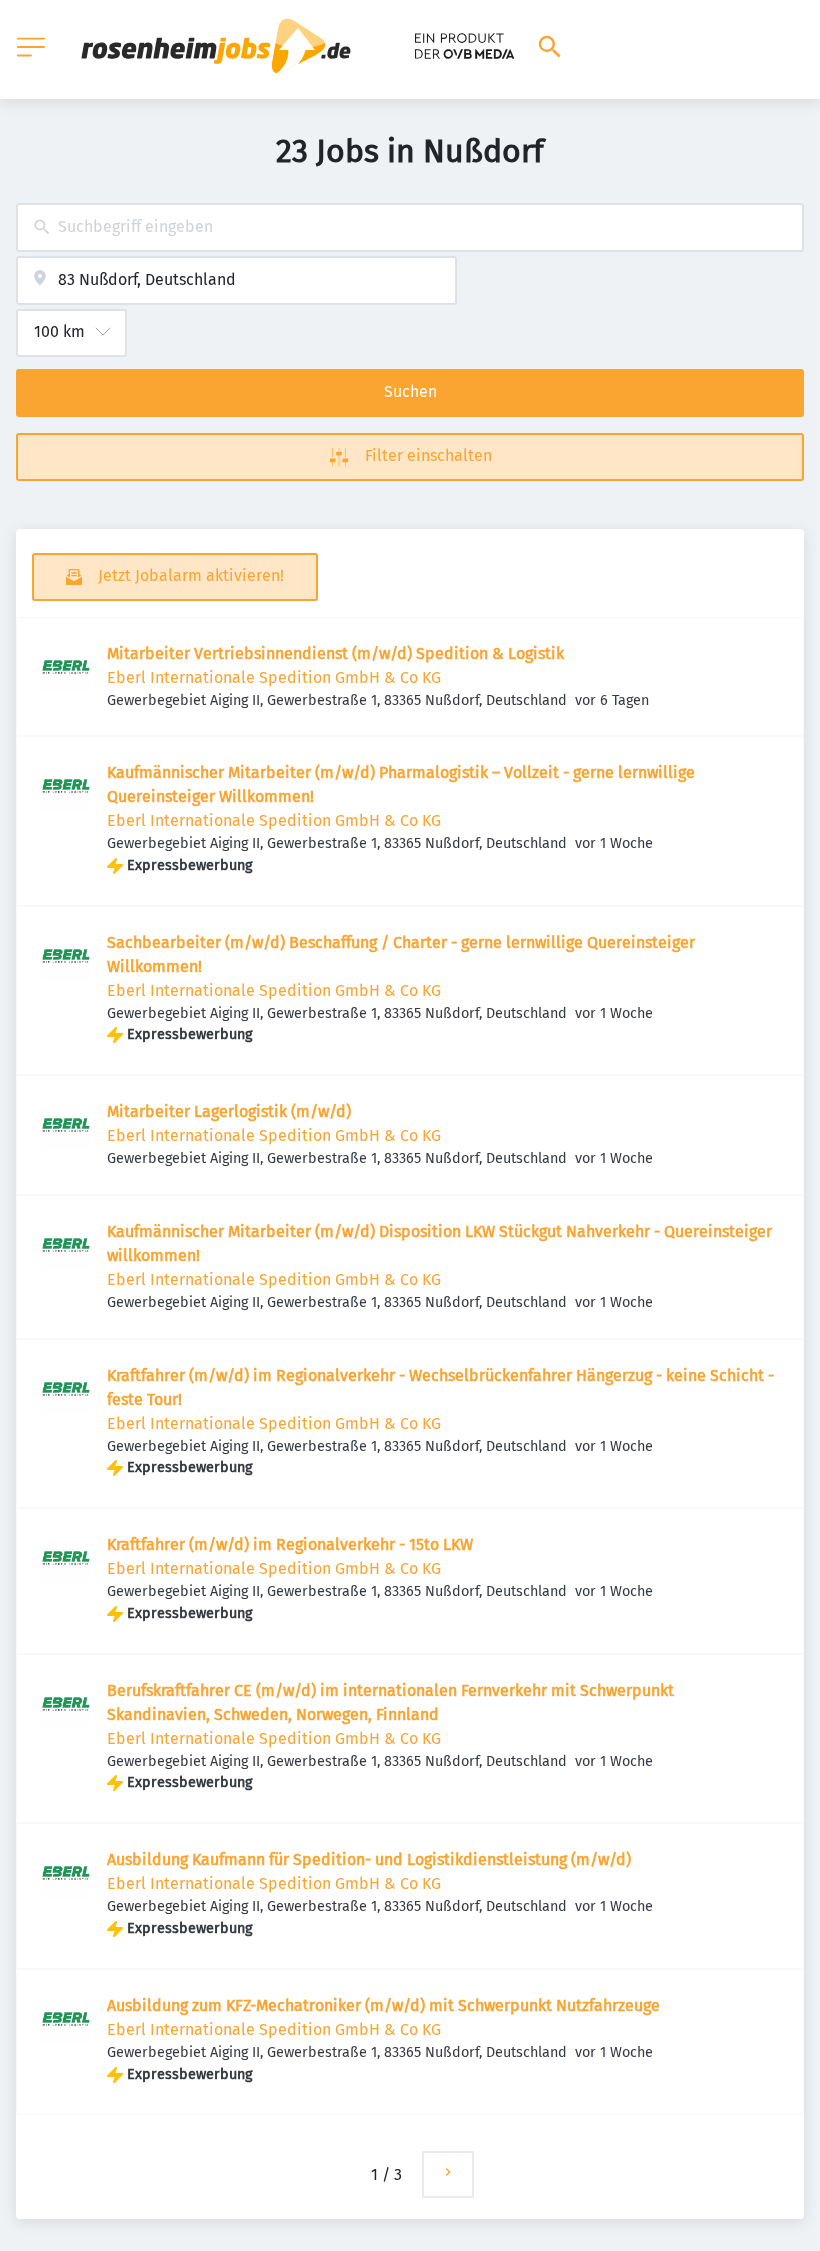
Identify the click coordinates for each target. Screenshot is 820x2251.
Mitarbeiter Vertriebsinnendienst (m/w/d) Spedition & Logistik (335, 653)
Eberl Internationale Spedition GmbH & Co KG (274, 677)
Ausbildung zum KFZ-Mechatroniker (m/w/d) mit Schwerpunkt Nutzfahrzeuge (383, 2005)
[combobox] (410, 227)
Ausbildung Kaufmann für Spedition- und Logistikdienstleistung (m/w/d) (369, 1859)
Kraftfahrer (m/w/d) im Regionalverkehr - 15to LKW (290, 1544)
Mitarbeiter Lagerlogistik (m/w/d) (229, 1111)
